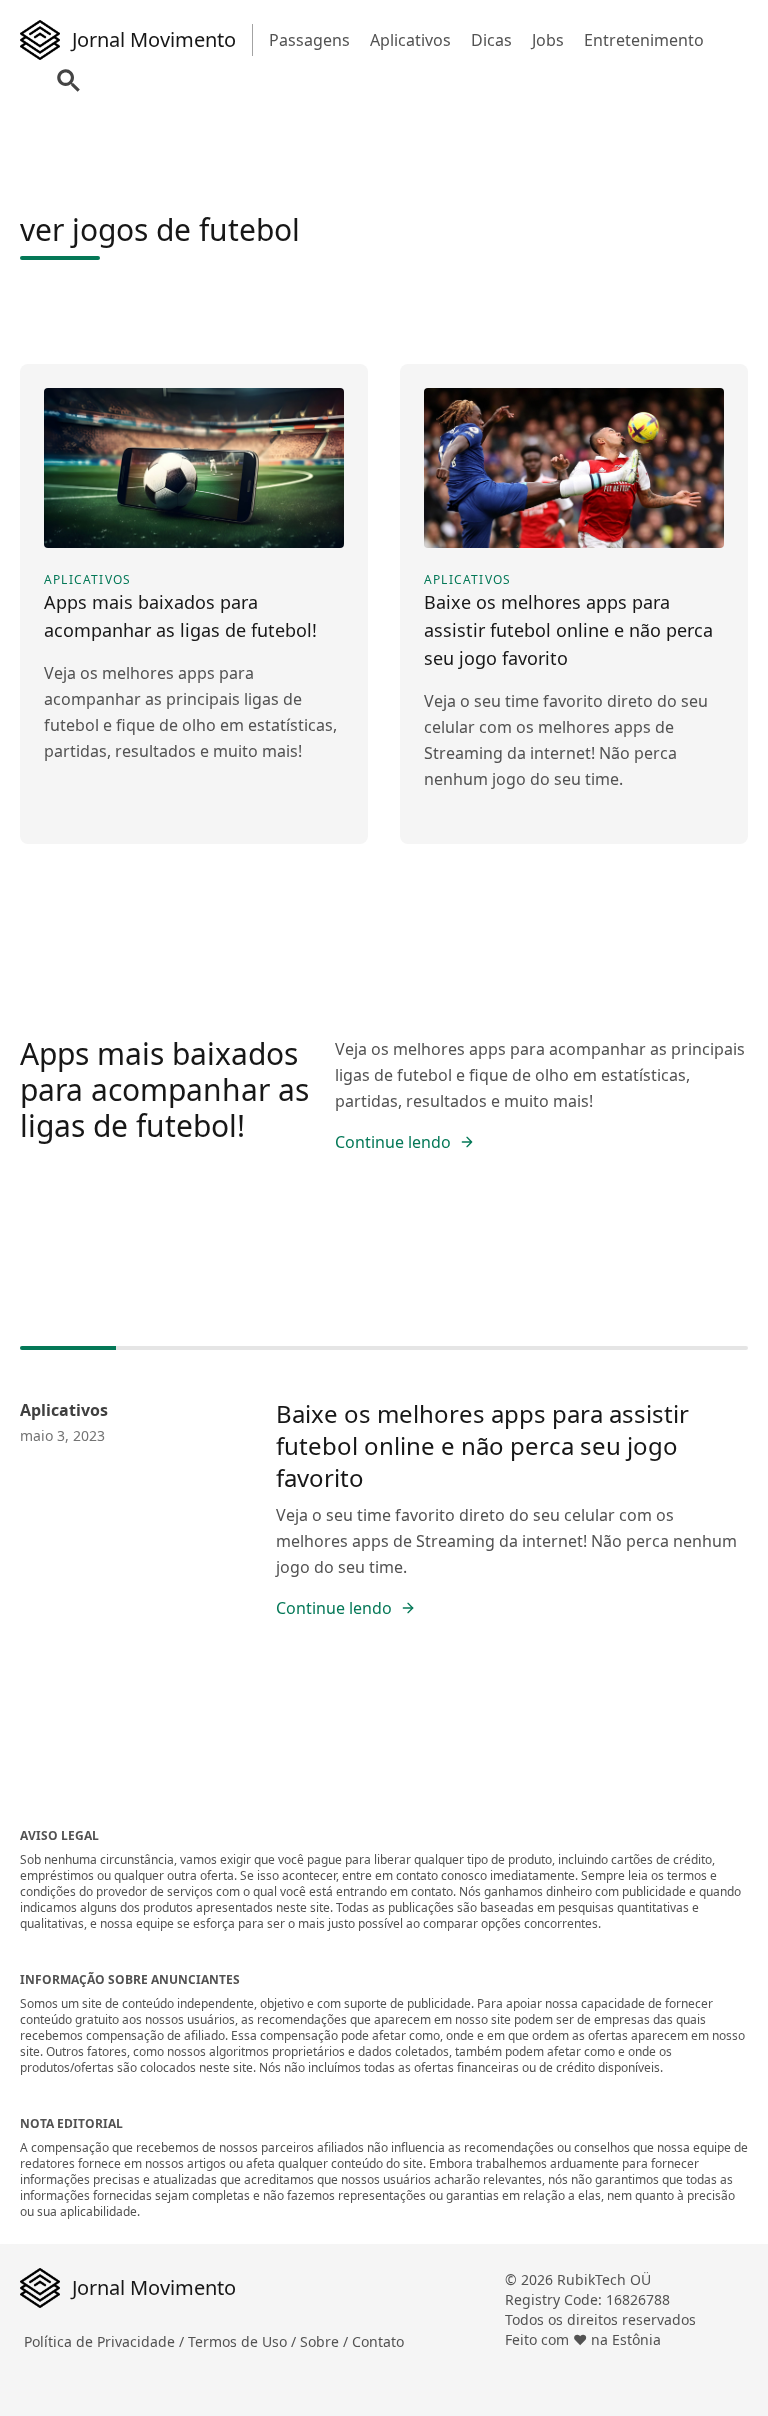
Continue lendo (393, 1142)
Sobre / (326, 2341)
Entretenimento (644, 40)
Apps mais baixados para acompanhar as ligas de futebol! (164, 1089)
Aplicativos (410, 40)
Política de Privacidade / (106, 2341)
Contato (378, 2341)
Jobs (548, 40)
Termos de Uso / (244, 2341)
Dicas (491, 40)
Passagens (309, 40)
